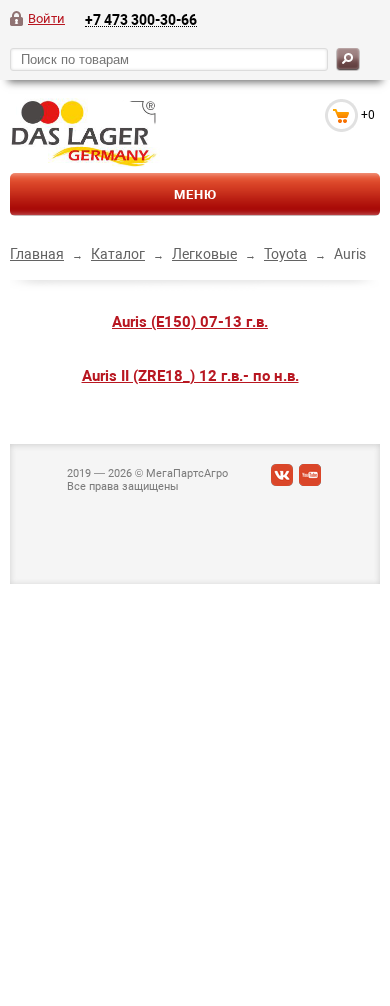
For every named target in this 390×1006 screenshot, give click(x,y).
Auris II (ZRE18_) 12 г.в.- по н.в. (190, 376)
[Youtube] (310, 479)
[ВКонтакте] (282, 479)
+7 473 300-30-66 (141, 19)
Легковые (204, 254)
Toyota (285, 254)
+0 (368, 115)
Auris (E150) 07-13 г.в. (190, 322)
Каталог (118, 254)
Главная (37, 254)
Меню (195, 194)
